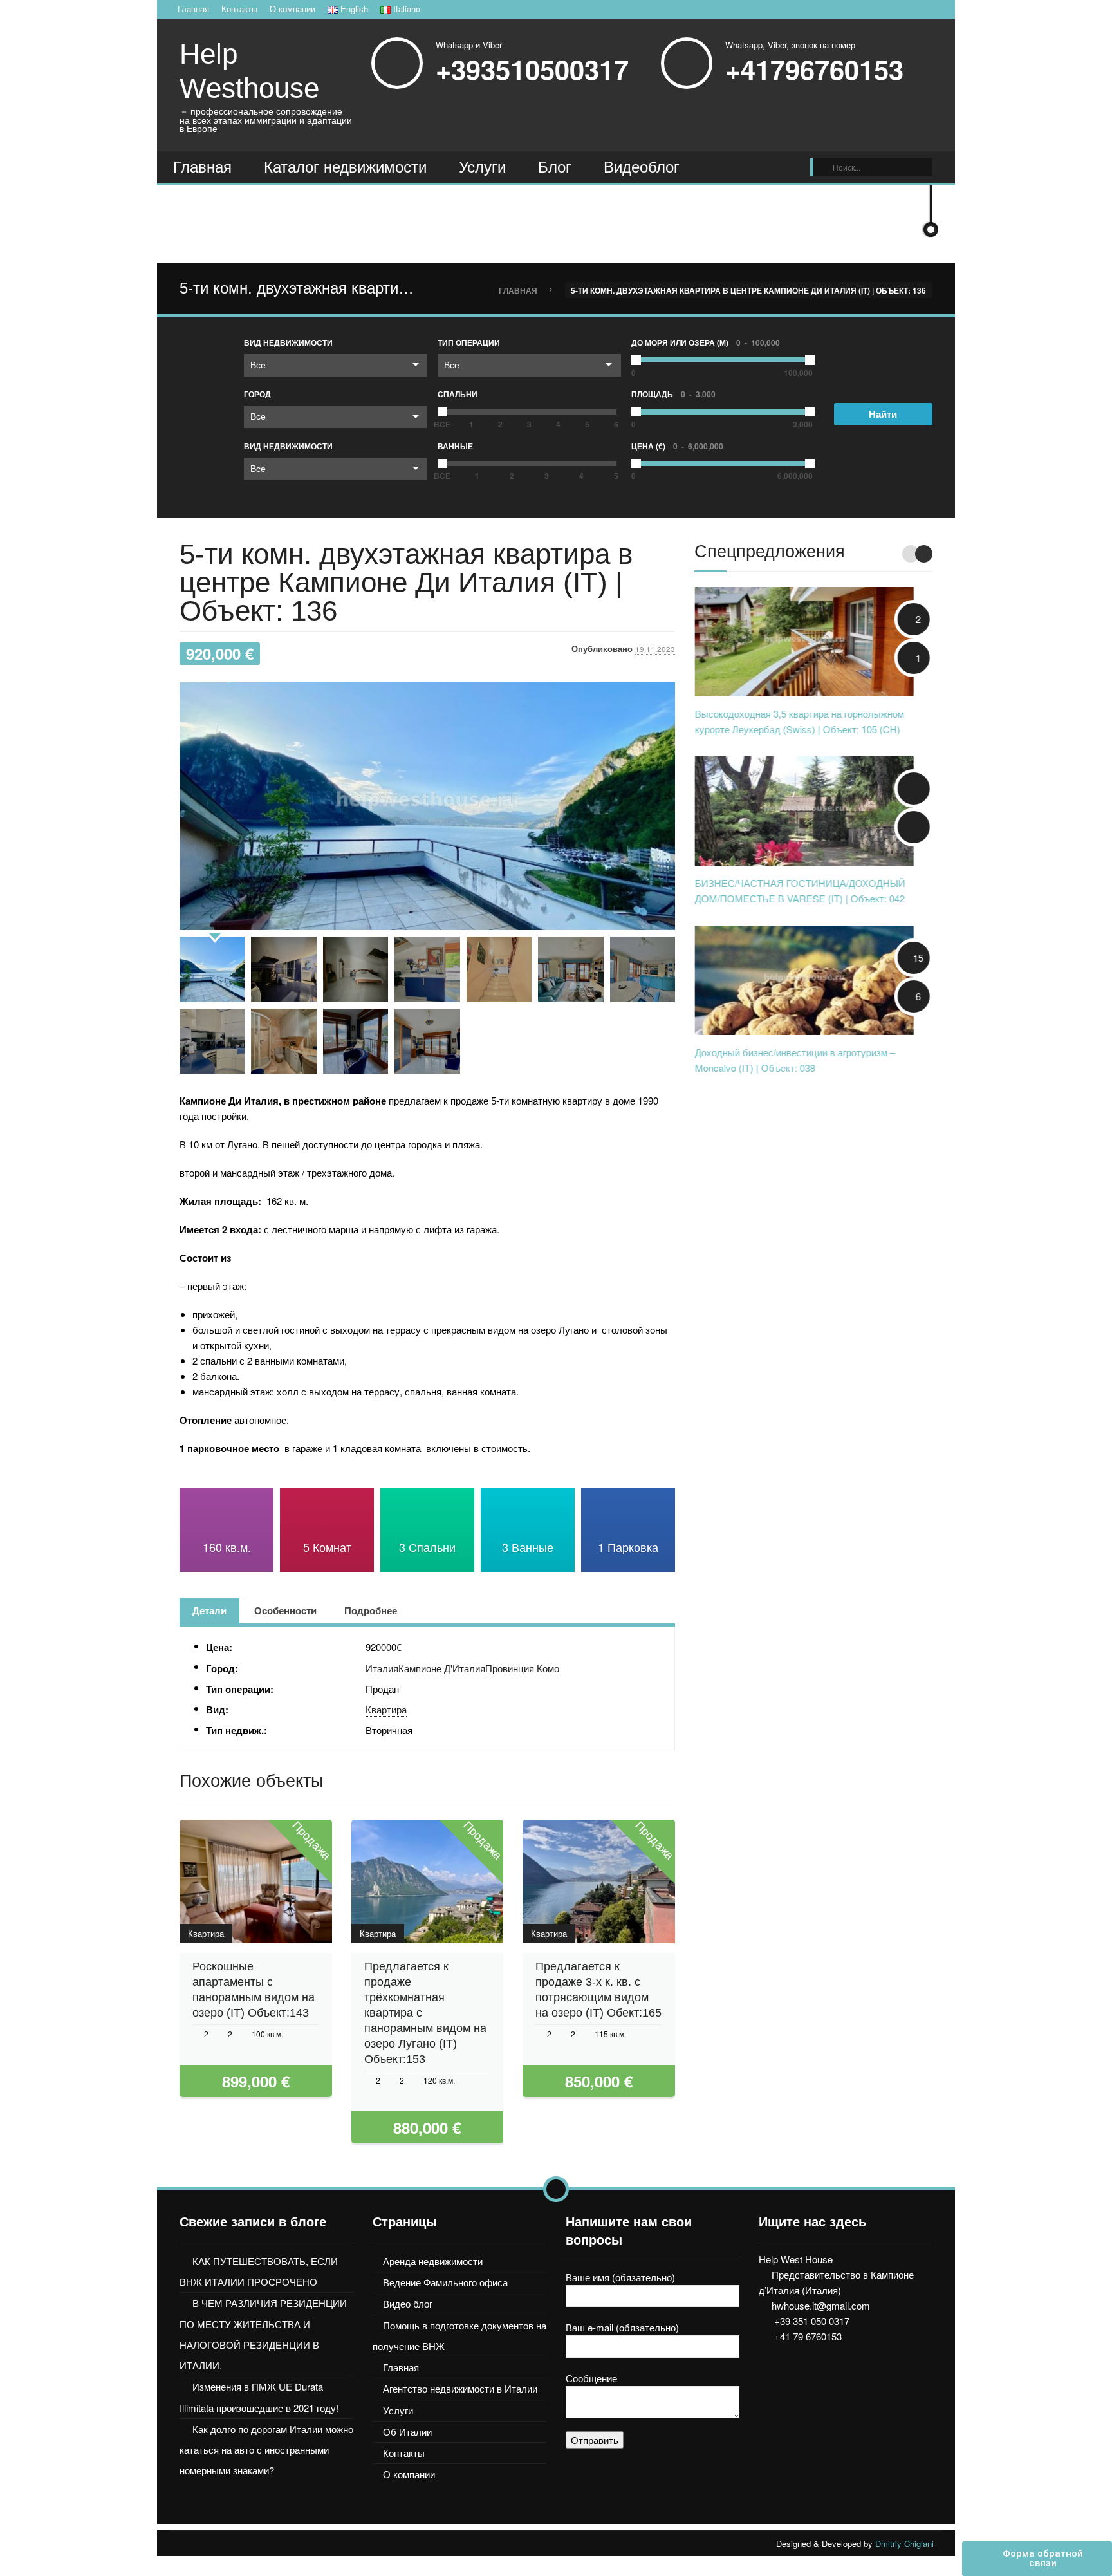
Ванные (455, 446)
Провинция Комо (522, 1668)
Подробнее (371, 1610)
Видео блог (408, 2303)
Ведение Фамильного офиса (445, 2282)
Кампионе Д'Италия (442, 1668)
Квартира (386, 1709)
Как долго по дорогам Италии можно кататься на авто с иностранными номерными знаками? (266, 2450)
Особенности (285, 1610)
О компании (292, 9)
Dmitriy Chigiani (904, 2543)
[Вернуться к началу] (556, 2189)
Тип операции (469, 342)
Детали (209, 1610)
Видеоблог (642, 167)
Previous (911, 554)
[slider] (443, 412)
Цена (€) (677, 446)
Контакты (239, 9)
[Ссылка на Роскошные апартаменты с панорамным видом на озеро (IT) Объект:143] (226, 1881)
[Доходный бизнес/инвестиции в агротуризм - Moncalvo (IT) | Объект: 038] (804, 979)
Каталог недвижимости (345, 167)
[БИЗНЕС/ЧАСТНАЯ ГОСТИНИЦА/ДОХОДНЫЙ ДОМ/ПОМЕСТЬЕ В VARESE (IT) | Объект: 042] (804, 809)
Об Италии (407, 2431)
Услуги (482, 167)
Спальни (458, 394)
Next (924, 554)
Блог (555, 167)
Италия (382, 1668)
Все (258, 364)
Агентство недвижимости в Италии (460, 2388)
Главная (193, 9)
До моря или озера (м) (706, 342)
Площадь (673, 394)
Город (257, 394)
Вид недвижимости (288, 342)
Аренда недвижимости (433, 2261)
